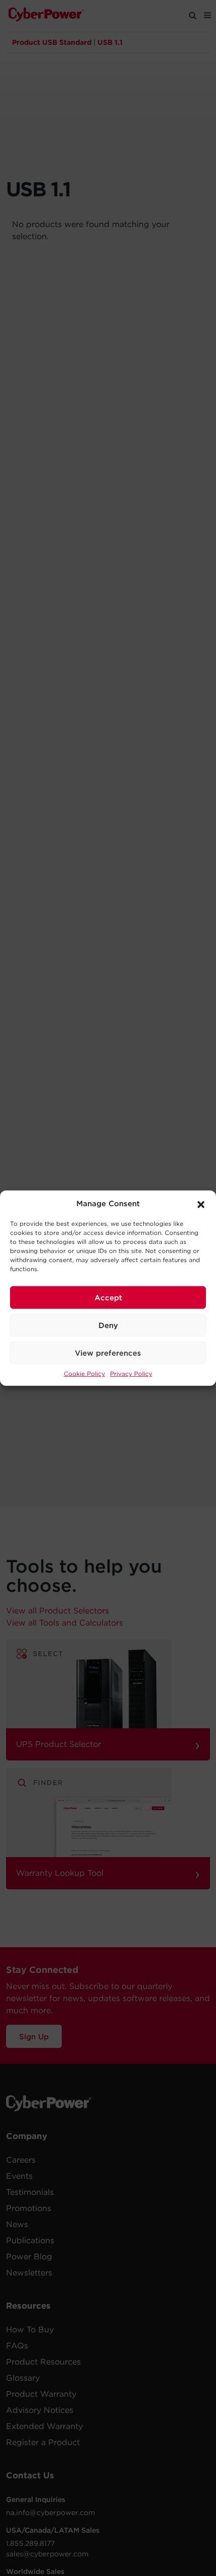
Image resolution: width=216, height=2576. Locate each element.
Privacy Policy (131, 1374)
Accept (108, 1297)
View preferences (108, 1353)
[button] (201, 1204)
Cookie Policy (84, 1374)
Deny (108, 1325)
